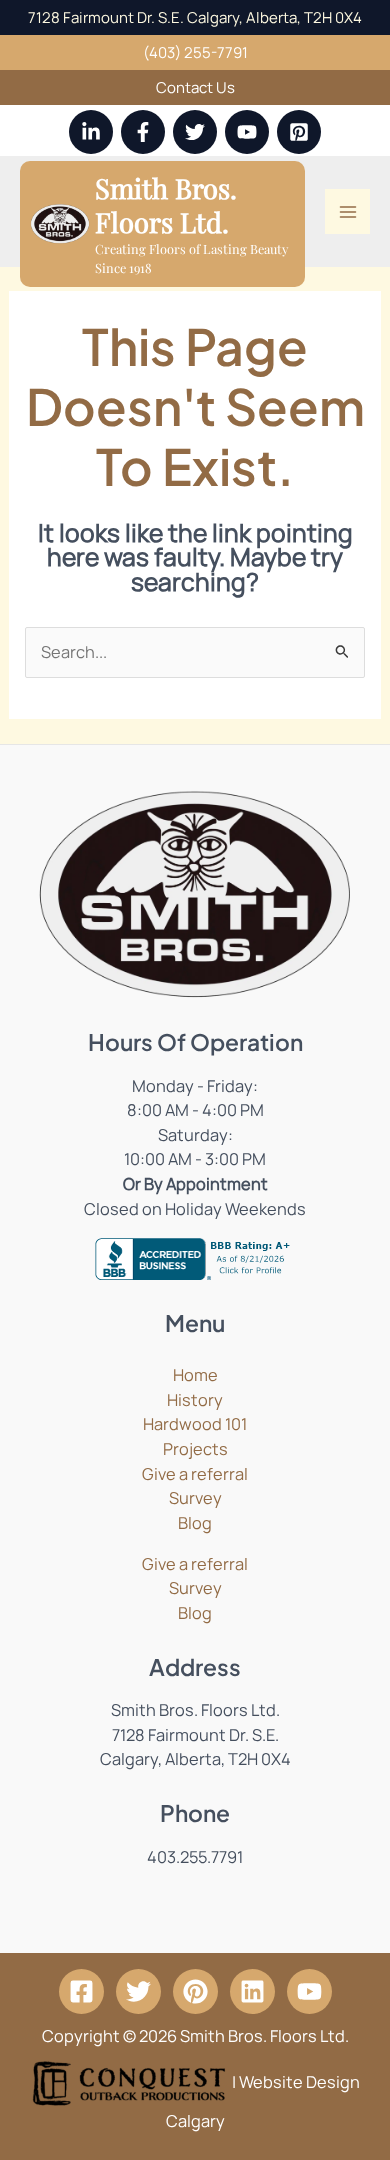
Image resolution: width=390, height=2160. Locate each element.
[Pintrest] (195, 1991)
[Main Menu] (347, 211)
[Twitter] (195, 132)
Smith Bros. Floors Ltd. (166, 204)
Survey (195, 1498)
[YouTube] (247, 132)
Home (195, 1375)
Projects (195, 1449)
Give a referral (195, 1474)
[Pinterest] (299, 132)
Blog (195, 1523)
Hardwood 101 (195, 1424)
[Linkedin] (91, 132)
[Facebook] (143, 132)
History (195, 1400)
